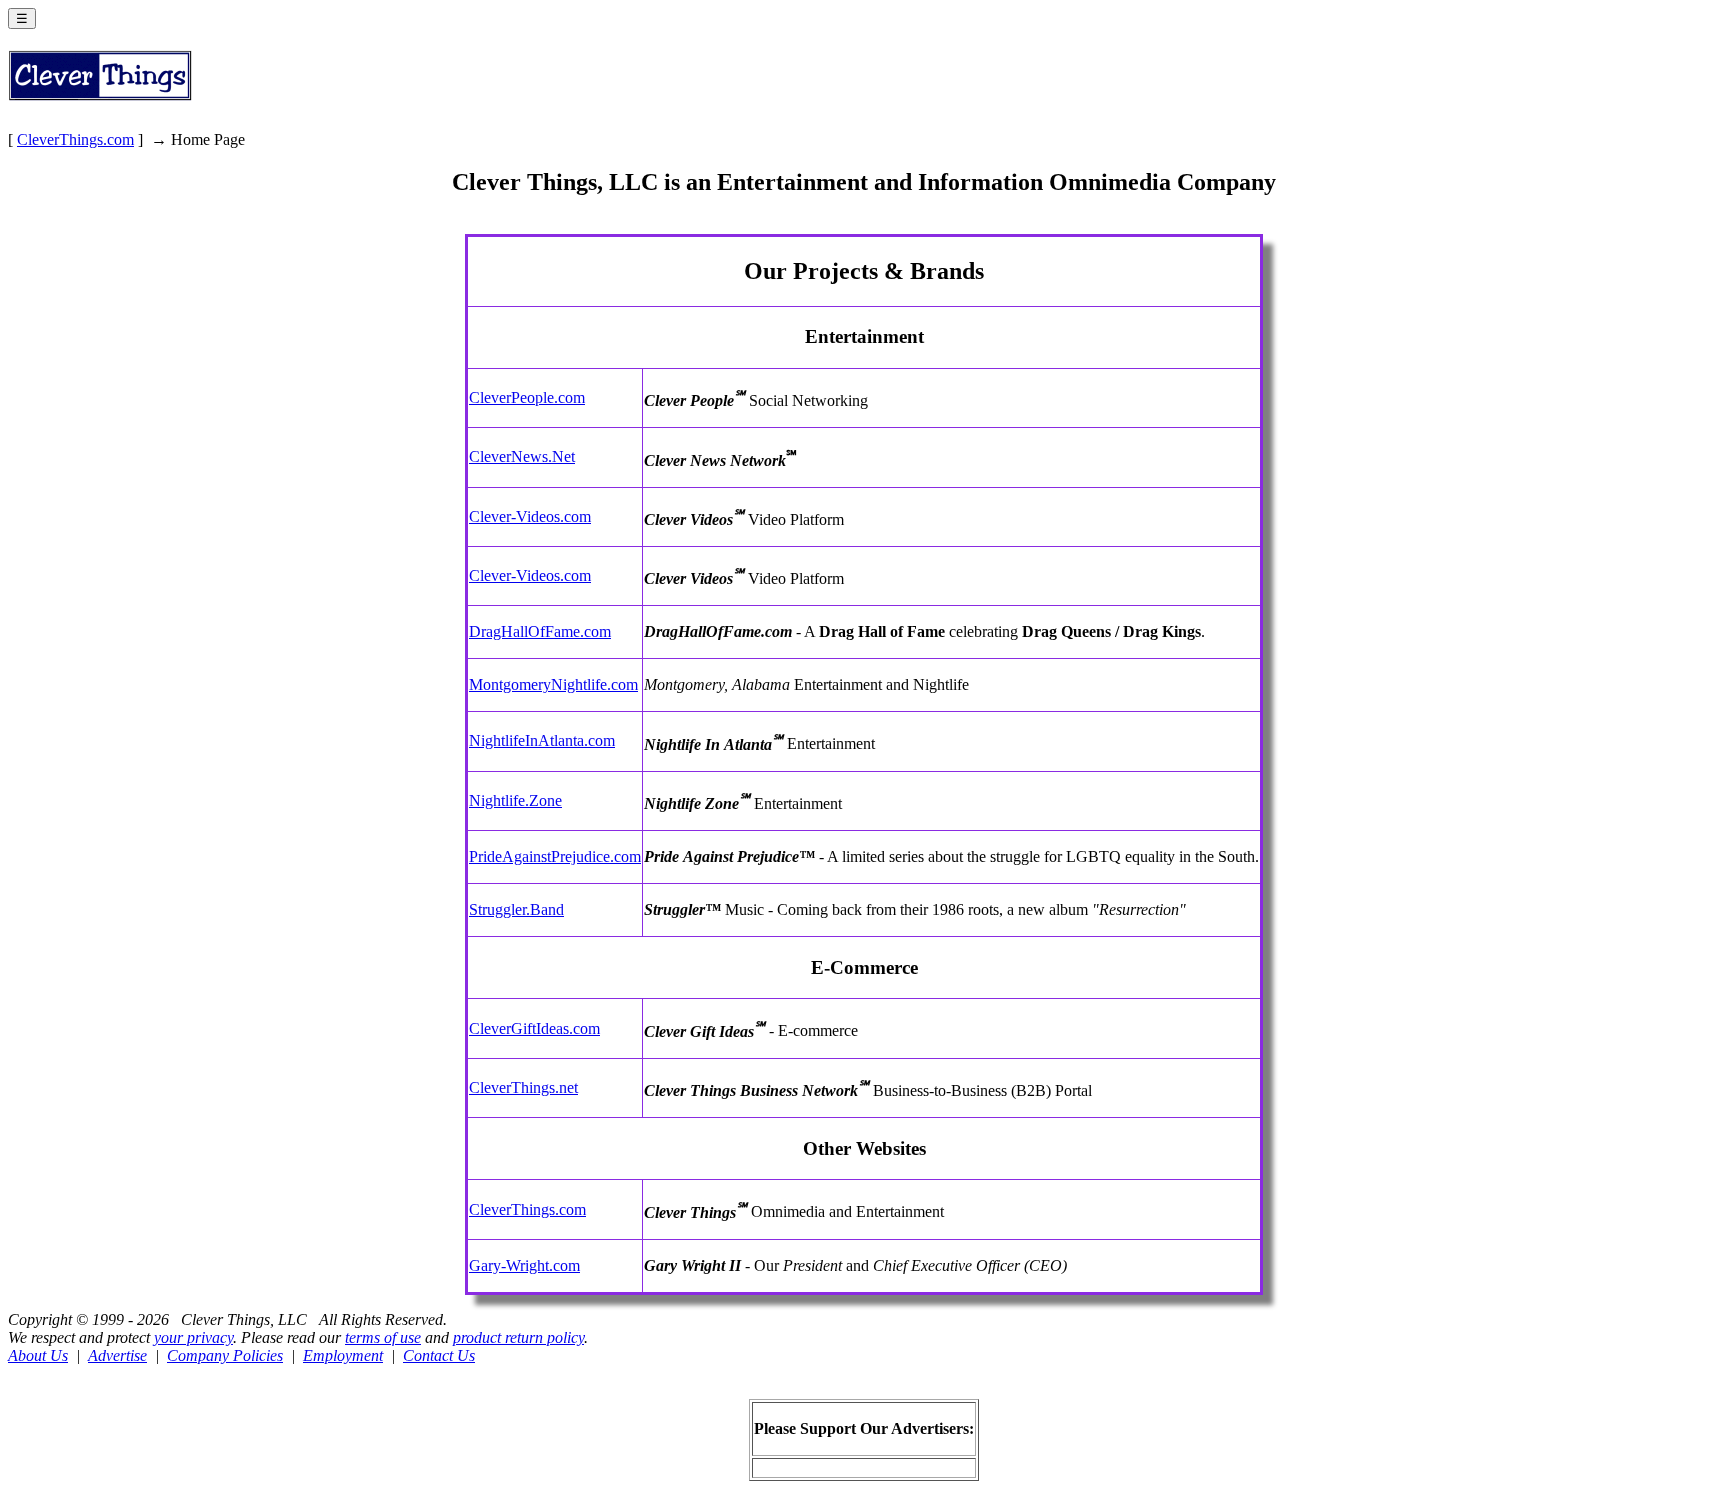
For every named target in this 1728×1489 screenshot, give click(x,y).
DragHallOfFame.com (540, 631)
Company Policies (225, 1355)
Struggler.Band (516, 909)
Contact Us (439, 1355)
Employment (343, 1355)
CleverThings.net (523, 1087)
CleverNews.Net (522, 456)
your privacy (193, 1337)
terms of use (383, 1337)
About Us (38, 1355)
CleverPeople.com (527, 397)
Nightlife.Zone (515, 800)
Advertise (117, 1355)
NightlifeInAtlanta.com (542, 740)
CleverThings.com (75, 139)
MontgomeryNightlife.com (553, 684)
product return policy (518, 1337)
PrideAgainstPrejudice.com (555, 856)
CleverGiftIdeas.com (534, 1028)
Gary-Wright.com (524, 1265)
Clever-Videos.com (530, 516)
